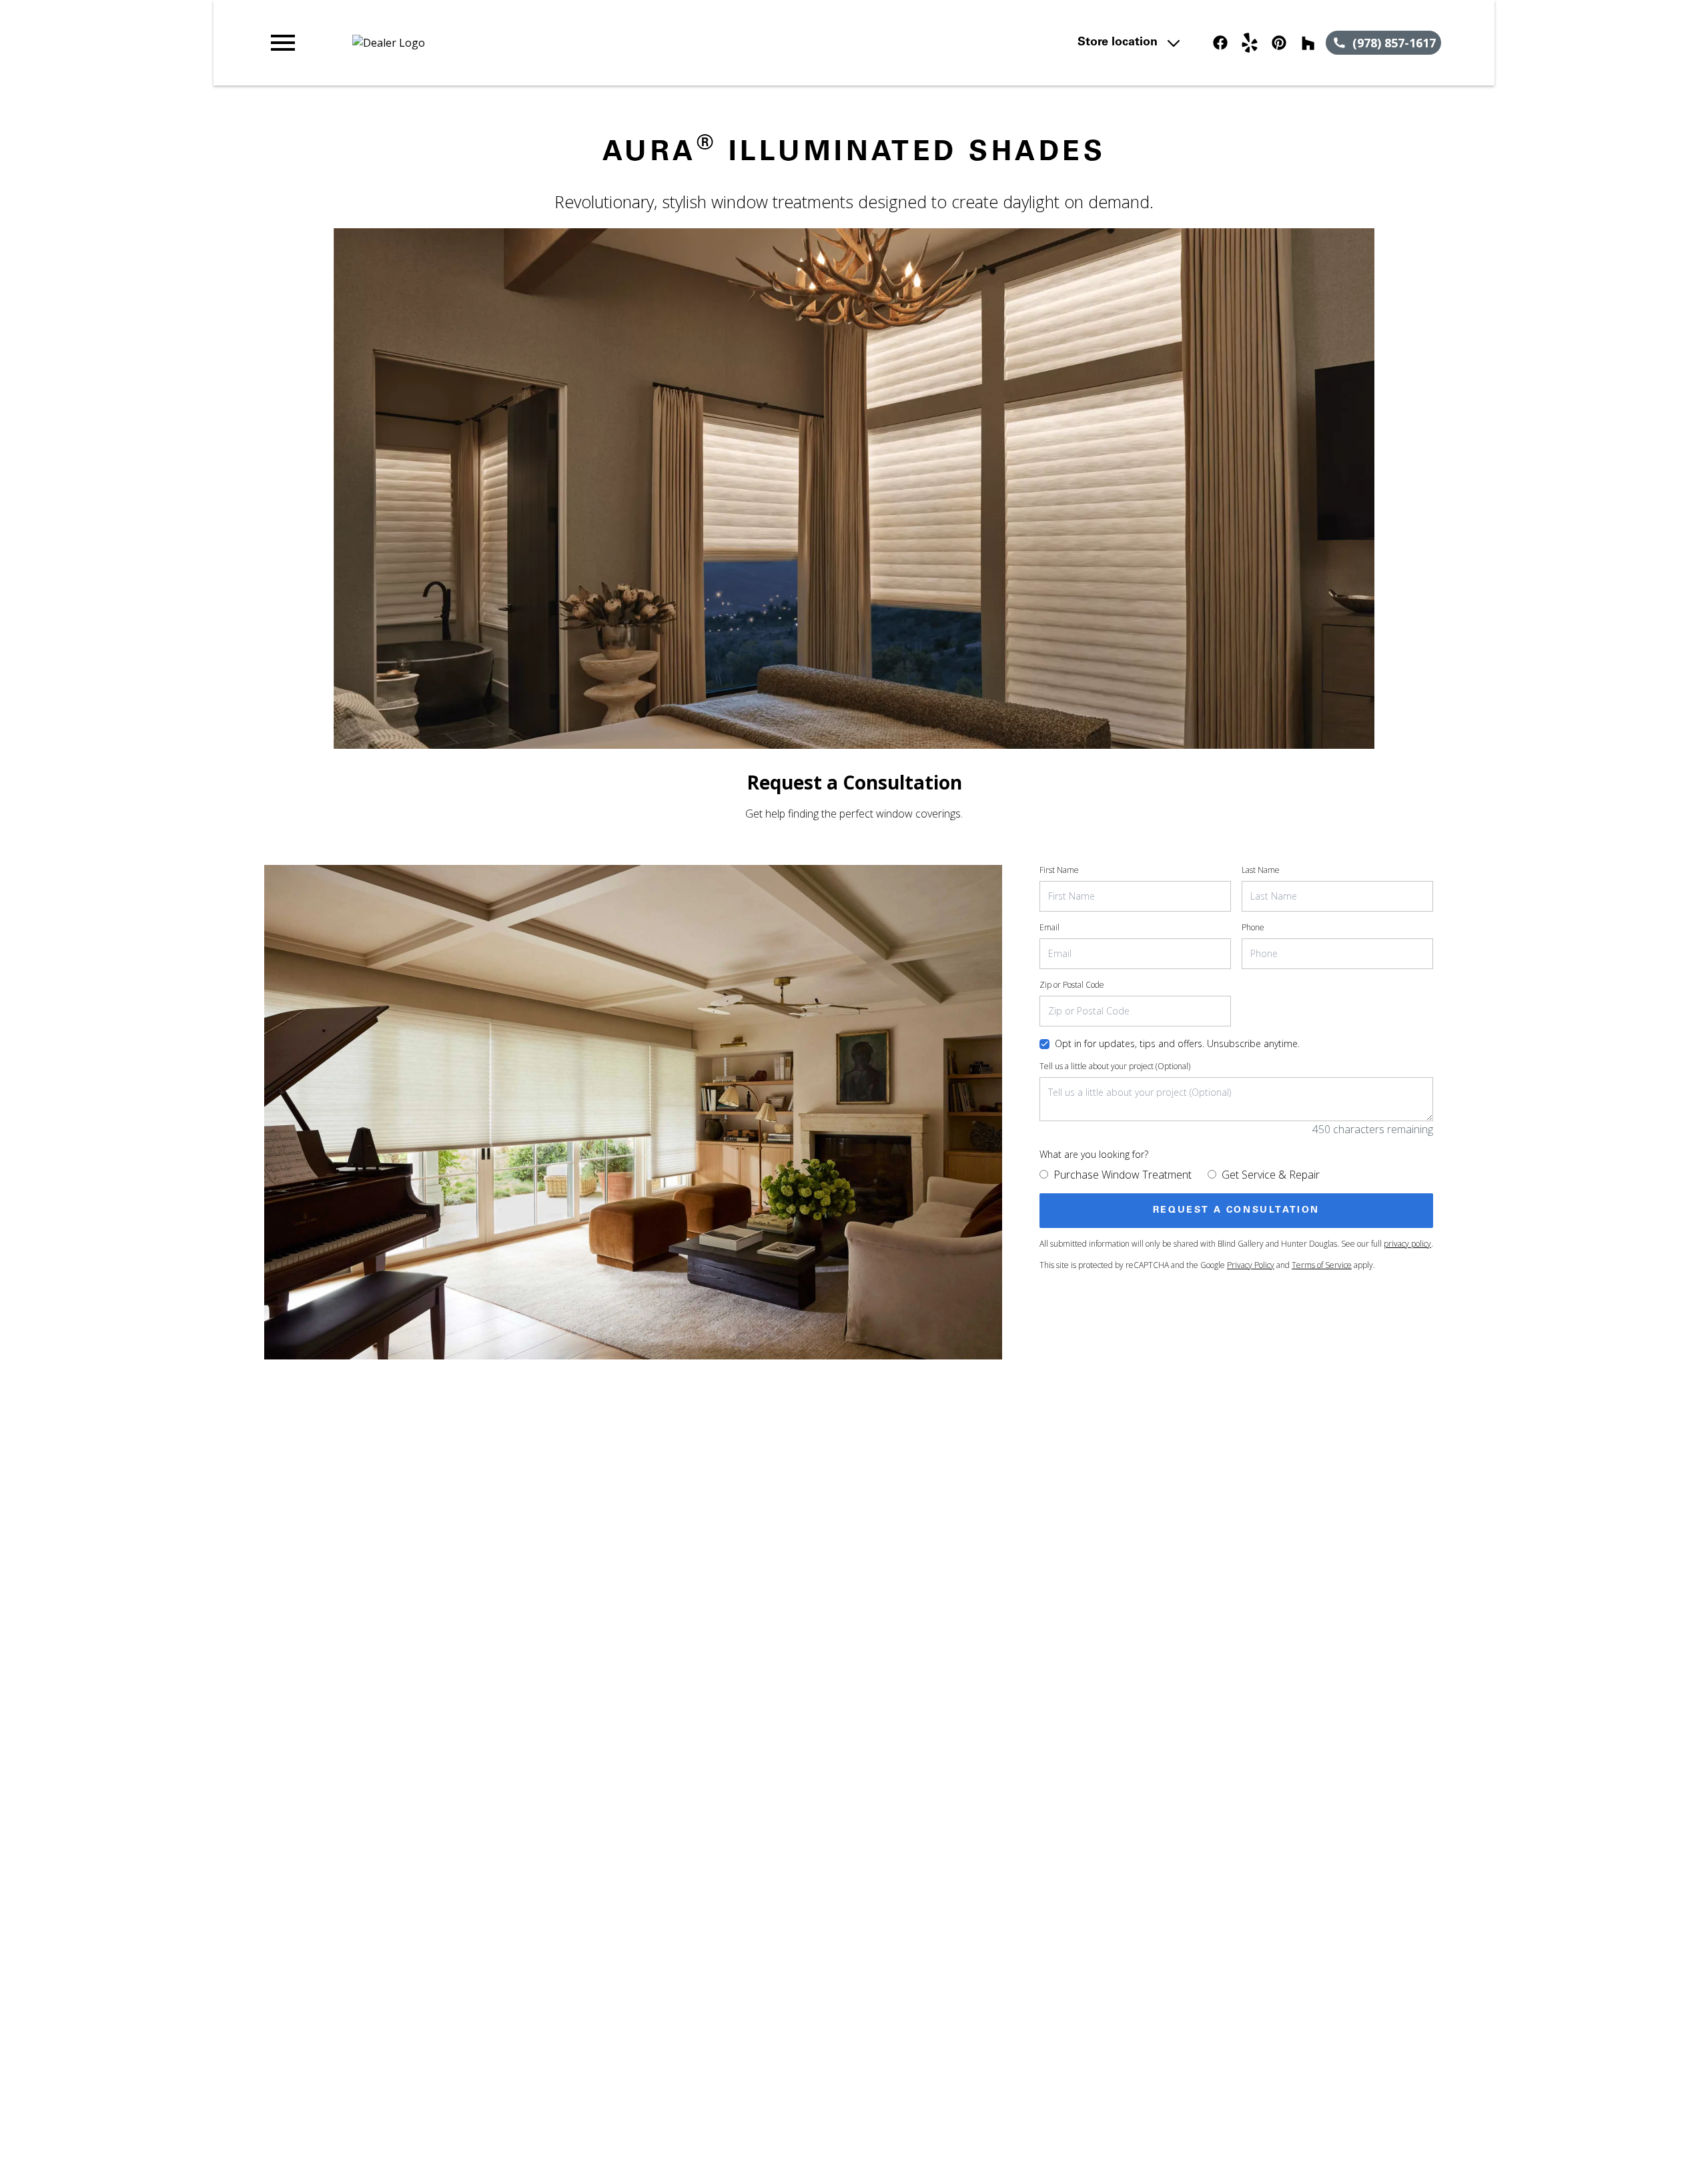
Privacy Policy (1251, 1265)
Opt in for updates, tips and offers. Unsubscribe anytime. (1177, 1043)
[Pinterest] (1279, 43)
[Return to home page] (542, 43)
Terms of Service (1322, 1265)
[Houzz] (1308, 43)
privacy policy (1407, 1244)
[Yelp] (1250, 43)
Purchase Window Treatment (1123, 1175)
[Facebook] (1220, 43)
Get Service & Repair (1271, 1175)
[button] (283, 43)
